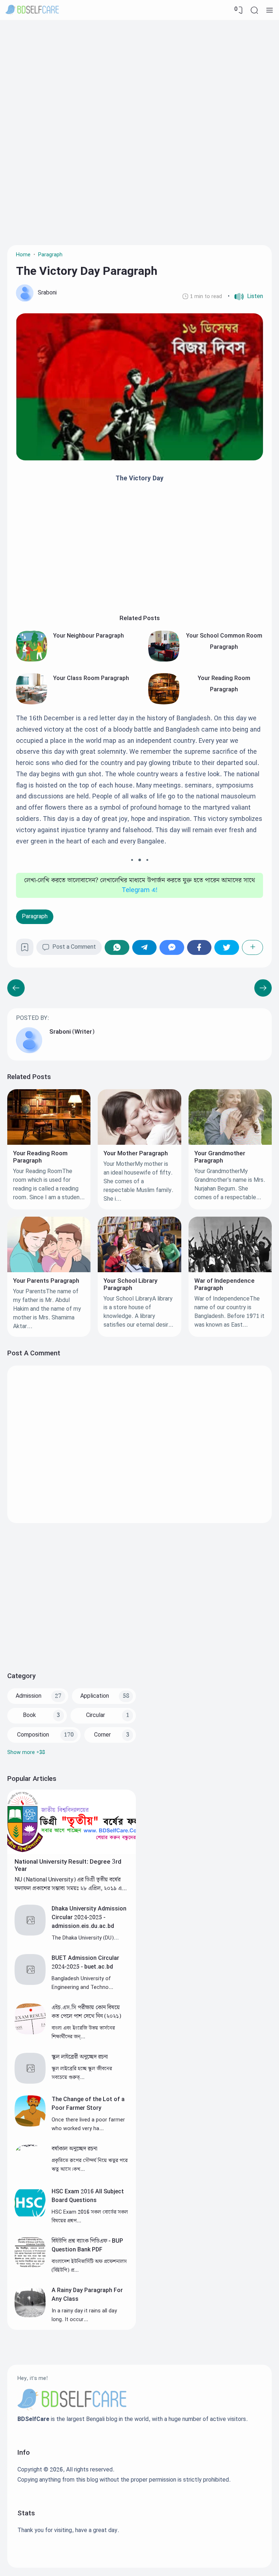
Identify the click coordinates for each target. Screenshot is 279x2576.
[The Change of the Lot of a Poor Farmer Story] (30, 2125)
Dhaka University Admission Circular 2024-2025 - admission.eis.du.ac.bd (89, 1918)
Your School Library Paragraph (130, 1285)
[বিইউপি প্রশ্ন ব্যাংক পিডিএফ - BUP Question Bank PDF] (30, 2266)
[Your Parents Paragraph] (49, 1271)
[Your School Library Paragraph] (139, 1271)
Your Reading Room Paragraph (40, 1157)
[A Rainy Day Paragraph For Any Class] (30, 2315)
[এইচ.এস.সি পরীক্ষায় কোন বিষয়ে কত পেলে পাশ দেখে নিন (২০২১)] (30, 2033)
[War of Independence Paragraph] (230, 1271)
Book (29, 1715)
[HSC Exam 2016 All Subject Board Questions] (30, 2217)
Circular (96, 1715)
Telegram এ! (140, 890)
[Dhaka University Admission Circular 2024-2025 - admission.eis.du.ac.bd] (30, 1934)
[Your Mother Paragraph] (139, 1143)
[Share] (253, 947)
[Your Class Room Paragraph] (32, 703)
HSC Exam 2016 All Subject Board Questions (88, 2196)
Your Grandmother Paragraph (220, 1157)
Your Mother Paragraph (136, 1153)
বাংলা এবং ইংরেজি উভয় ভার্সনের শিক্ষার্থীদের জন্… (83, 2032)
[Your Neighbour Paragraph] (32, 660)
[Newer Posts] (263, 988)
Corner (102, 1735)
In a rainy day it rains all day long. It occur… (84, 2315)
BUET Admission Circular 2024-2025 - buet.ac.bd (85, 1963)
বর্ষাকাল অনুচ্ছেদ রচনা (74, 2149)
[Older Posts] (16, 988)
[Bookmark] (25, 950)
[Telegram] (145, 947)
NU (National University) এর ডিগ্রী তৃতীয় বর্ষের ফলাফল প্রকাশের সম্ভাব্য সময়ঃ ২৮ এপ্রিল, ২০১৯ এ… (71, 1884)
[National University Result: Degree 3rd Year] (72, 1852)
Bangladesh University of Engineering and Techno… (82, 1983)
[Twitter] (227, 947)
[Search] (254, 10)
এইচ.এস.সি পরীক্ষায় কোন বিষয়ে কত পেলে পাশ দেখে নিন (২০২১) (86, 2012)
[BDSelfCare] (32, 10)
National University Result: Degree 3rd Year (68, 1865)
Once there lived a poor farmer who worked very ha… (88, 2124)
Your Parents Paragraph (46, 1281)
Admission (29, 1696)
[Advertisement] (139, 78)
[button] (245, 297)
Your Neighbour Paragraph (88, 636)
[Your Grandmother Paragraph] (230, 1143)
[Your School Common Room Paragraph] (164, 660)
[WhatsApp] (117, 947)
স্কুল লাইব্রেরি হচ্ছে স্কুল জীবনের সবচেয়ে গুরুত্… (82, 2073)
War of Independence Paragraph (225, 1285)
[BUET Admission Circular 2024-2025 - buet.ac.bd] (30, 1983)
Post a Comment (74, 947)
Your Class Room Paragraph (91, 678)
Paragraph (35, 917)
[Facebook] (199, 947)
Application (95, 1696)
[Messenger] (172, 947)
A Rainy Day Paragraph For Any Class (87, 2295)
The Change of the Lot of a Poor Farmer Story (88, 2104)
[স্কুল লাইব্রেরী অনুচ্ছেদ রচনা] (30, 2082)
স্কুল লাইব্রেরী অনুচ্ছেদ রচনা (80, 2057)
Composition (33, 1735)
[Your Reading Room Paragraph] (164, 703)
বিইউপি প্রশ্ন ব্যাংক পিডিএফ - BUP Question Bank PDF (87, 2245)
